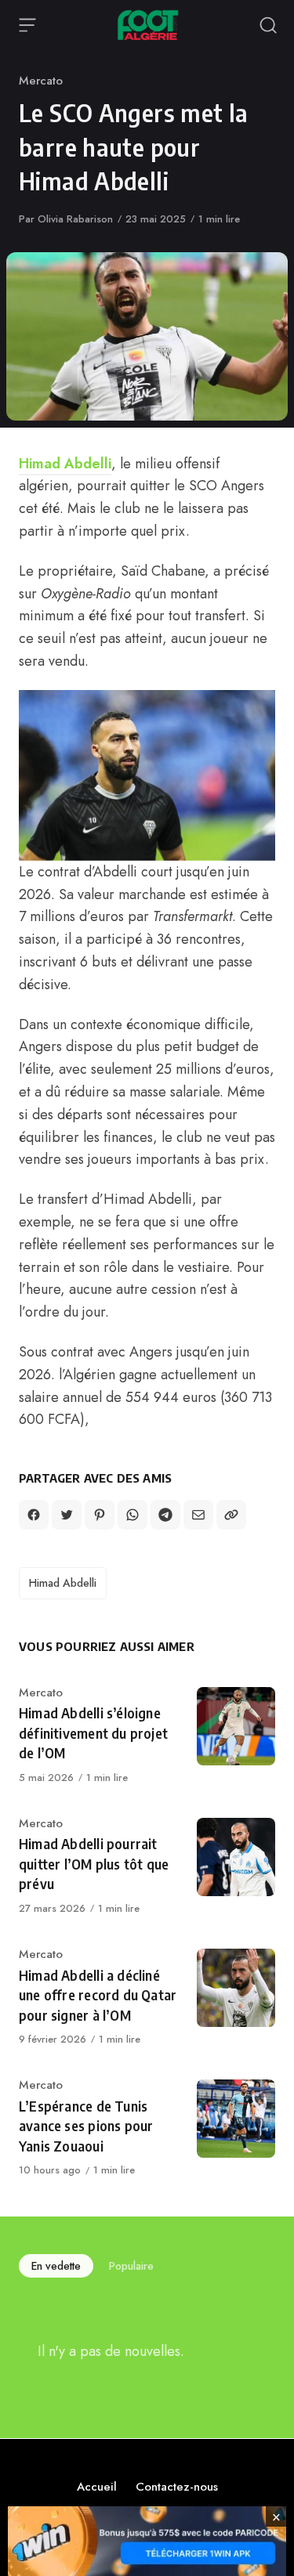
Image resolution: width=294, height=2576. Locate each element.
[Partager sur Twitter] (67, 1515)
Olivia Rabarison (75, 219)
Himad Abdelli (65, 464)
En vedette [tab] (56, 2266)
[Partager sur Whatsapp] (132, 1515)
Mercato (41, 81)
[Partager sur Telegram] (165, 1515)
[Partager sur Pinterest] (100, 1515)
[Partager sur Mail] (198, 1515)
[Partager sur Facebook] (34, 1515)
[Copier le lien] (231, 1515)
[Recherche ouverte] (268, 25)
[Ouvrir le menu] (27, 25)
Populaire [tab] (131, 2266)
